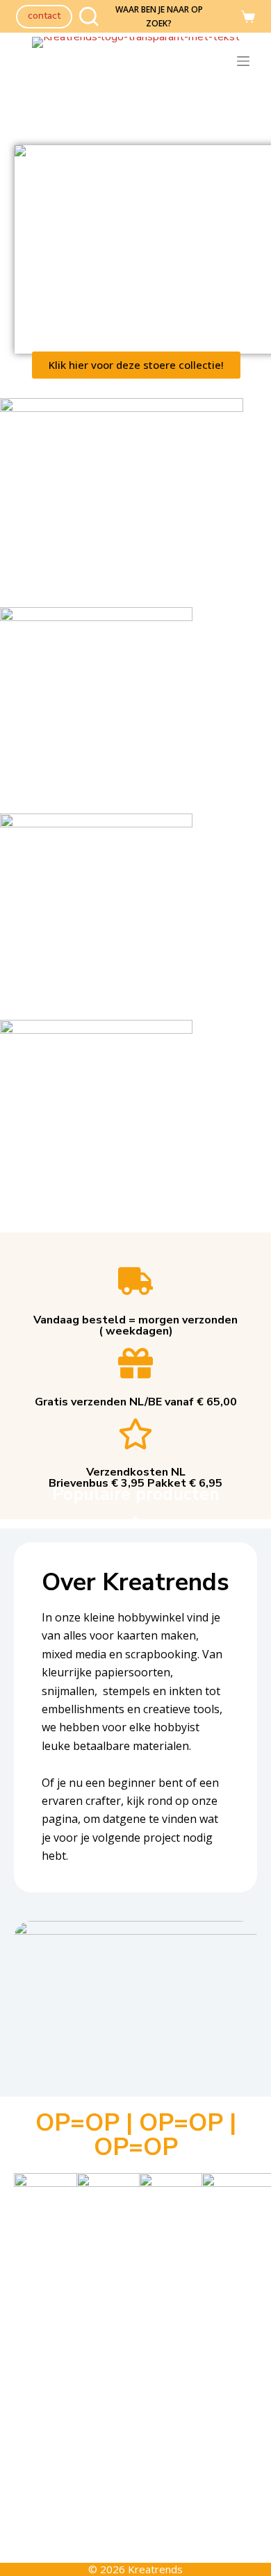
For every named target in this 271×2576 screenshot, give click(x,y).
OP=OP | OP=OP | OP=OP (136, 2135)
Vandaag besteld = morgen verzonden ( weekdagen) (135, 1326)
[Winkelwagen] (248, 17)
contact (44, 16)
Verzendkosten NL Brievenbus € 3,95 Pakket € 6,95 (135, 1478)
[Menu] (246, 61)
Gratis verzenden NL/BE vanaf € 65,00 (136, 1402)
